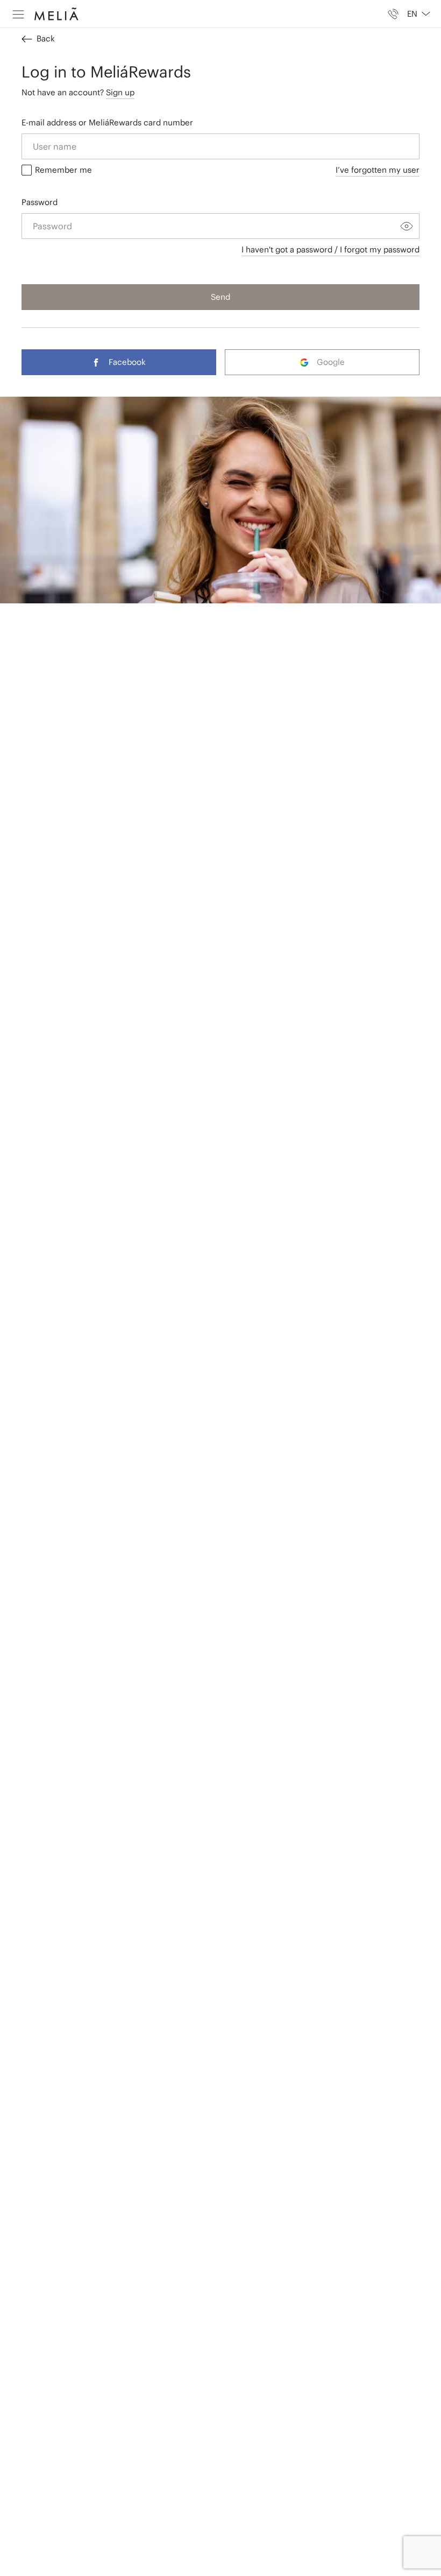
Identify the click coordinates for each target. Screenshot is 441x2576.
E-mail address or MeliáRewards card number (107, 122)
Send (220, 297)
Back (46, 38)
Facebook (127, 362)
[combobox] (414, 14)
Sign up (120, 92)
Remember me (63, 170)
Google (331, 362)
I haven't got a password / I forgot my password (330, 249)
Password (40, 202)
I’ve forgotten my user (378, 170)
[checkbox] (27, 170)
